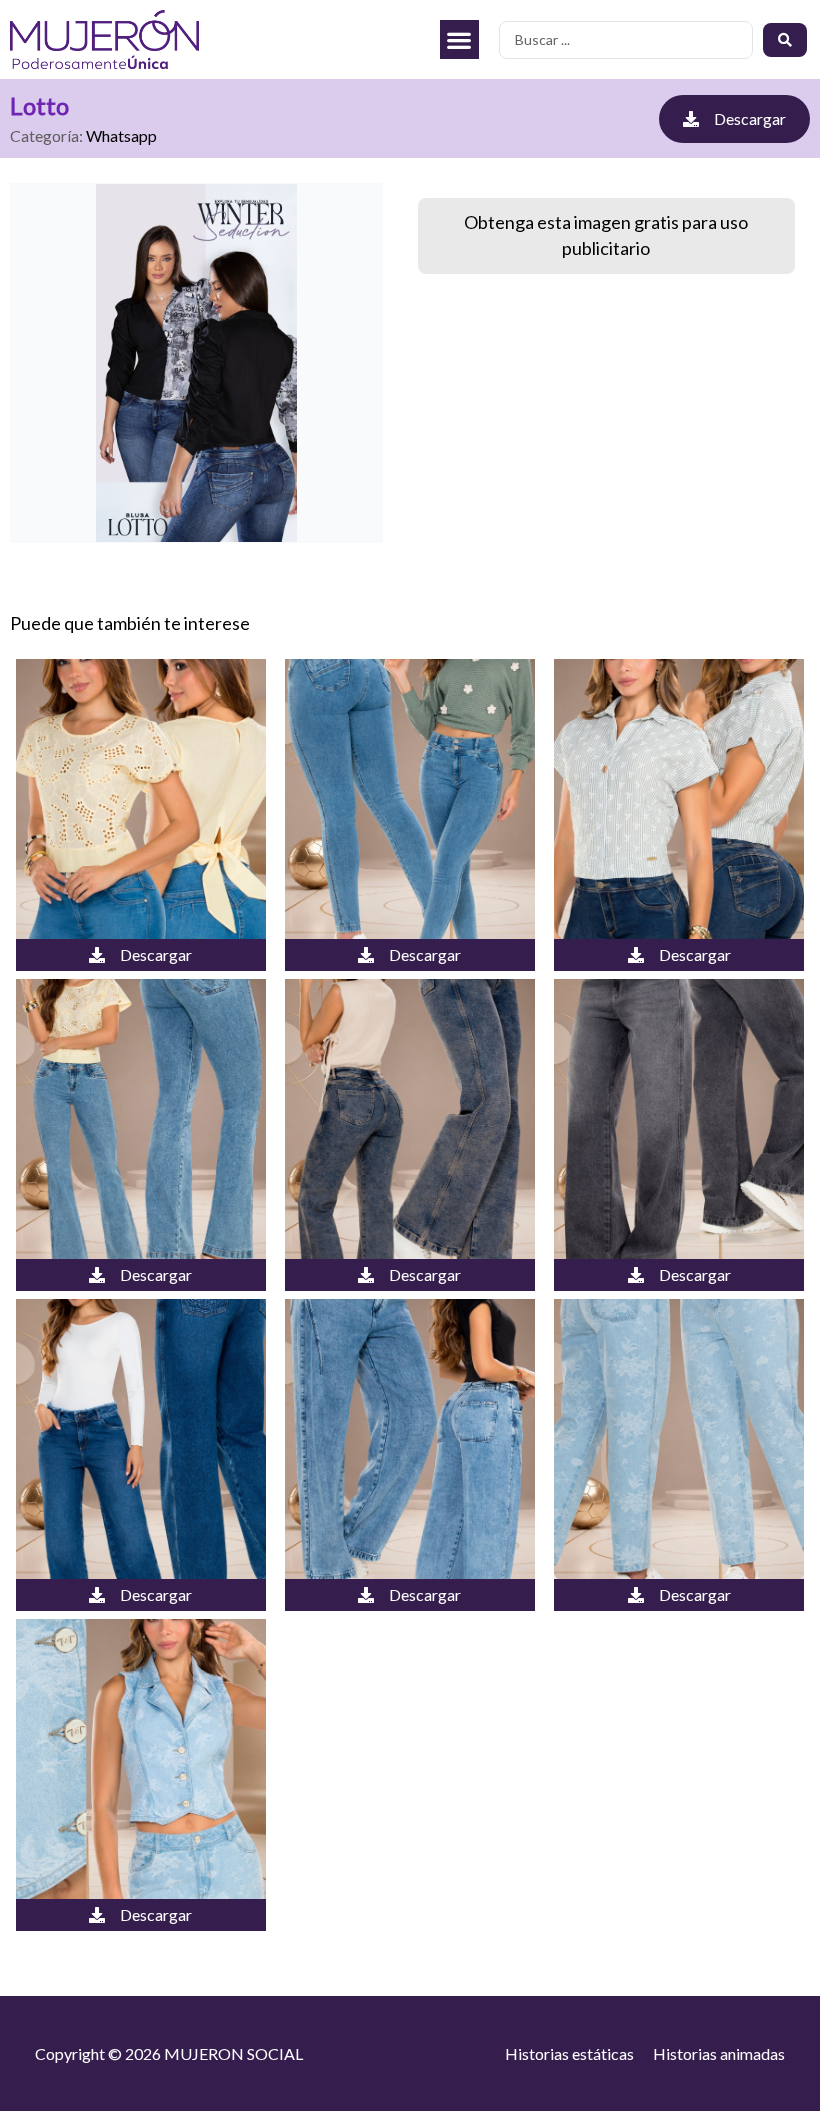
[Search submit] (785, 40)
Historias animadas (719, 2053)
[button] (459, 39)
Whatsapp (121, 135)
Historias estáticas (569, 2053)
